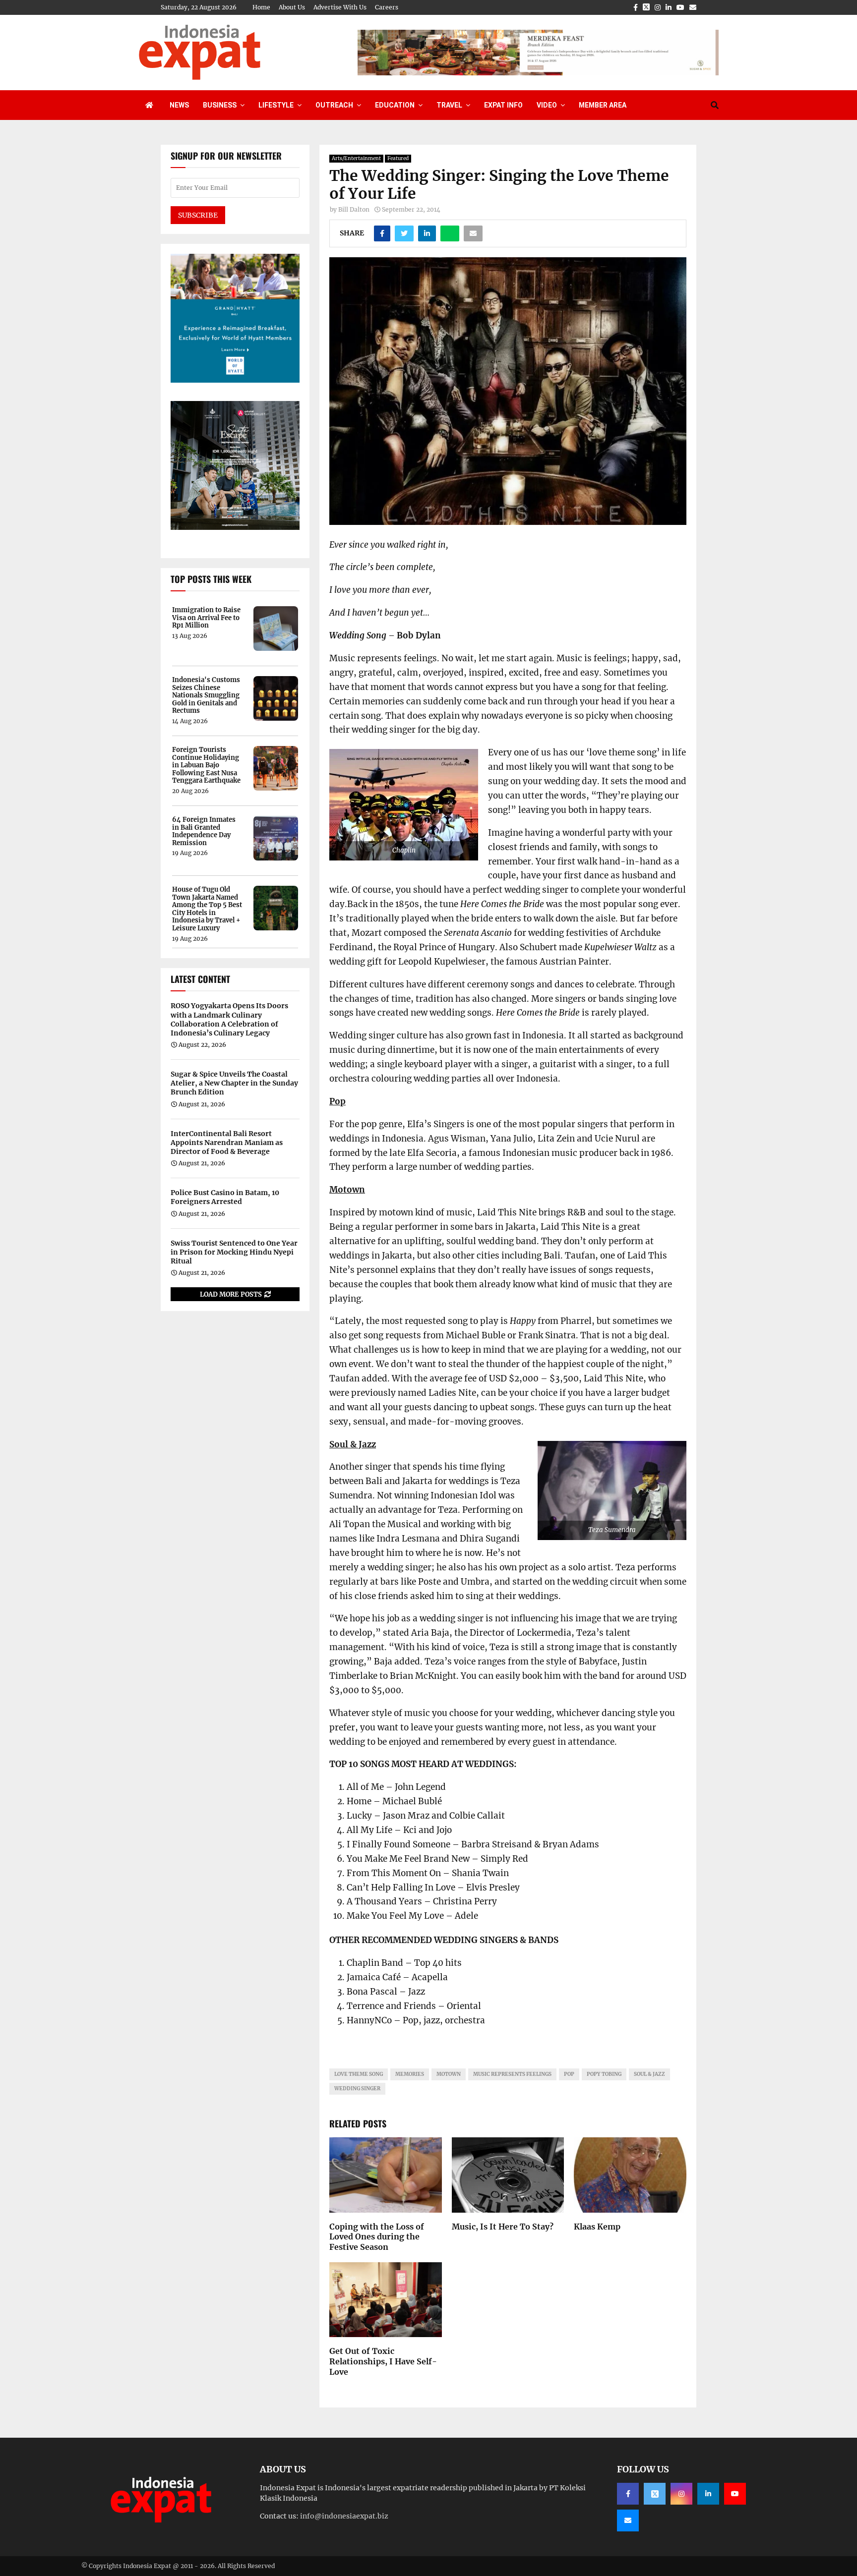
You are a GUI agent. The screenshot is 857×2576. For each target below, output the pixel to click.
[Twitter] (655, 2494)
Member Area (603, 105)
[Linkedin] (708, 2494)
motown (449, 2074)
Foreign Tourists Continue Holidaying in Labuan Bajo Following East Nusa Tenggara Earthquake (206, 765)
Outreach (334, 105)
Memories (410, 2074)
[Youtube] (735, 2494)
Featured (398, 158)
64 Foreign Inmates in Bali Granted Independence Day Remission (204, 831)
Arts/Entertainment (356, 158)
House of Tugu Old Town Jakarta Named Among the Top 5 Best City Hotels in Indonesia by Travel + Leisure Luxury (207, 909)
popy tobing (604, 2074)
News (179, 105)
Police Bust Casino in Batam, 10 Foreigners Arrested (225, 1197)
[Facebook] (628, 2494)
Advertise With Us (340, 7)
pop (569, 2074)
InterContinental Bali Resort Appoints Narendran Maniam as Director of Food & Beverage (227, 1143)
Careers (387, 7)
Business (220, 105)
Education (395, 105)
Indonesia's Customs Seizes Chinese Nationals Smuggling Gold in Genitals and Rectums (206, 695)
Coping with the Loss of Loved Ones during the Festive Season (377, 2237)
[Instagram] (681, 2494)
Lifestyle (276, 105)
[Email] (628, 2520)
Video (547, 105)
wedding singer (357, 2089)
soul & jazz (649, 2074)
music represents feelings (512, 2074)
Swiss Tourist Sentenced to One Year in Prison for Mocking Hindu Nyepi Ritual (234, 1252)
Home (261, 7)
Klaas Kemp (597, 2227)
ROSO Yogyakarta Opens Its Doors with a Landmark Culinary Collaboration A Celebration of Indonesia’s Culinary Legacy (229, 1019)
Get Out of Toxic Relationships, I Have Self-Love (383, 2361)
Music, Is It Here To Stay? (503, 2227)
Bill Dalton (354, 209)
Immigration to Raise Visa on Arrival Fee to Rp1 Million (206, 618)
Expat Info (503, 105)
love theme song (359, 2074)
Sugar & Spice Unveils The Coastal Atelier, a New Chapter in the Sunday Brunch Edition (234, 1083)
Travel (449, 105)
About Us (292, 7)
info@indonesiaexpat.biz (344, 2516)
